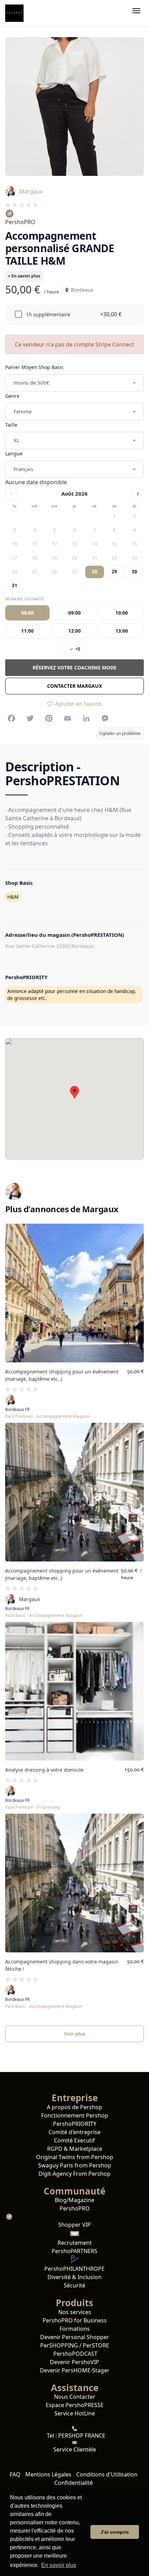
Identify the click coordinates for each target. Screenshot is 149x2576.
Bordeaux (81, 290)
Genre (12, 396)
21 (95, 558)
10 (15, 544)
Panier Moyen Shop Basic (34, 367)
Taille (11, 425)
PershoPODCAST (75, 2354)
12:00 (74, 631)
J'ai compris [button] (115, 2532)
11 (35, 544)
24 (15, 572)
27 (74, 572)
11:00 (27, 631)
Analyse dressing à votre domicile (44, 1770)
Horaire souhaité (25, 599)
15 (114, 544)
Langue (14, 453)
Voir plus (75, 2034)
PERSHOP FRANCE (81, 2436)
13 (74, 544)
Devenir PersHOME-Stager (75, 2370)
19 (54, 558)
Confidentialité (74, 2483)
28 (95, 572)
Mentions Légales (48, 2474)
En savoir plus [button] (59, 2565)
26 (54, 572)
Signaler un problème (120, 733)
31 (15, 585)
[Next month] (138, 494)
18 (35, 558)
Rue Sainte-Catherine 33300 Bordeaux (49, 946)
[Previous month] (11, 494)
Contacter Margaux (74, 686)
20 (74, 558)
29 (114, 572)
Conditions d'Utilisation (107, 2474)
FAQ (15, 2474)
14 (95, 544)
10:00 (122, 613)
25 (35, 572)
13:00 (122, 631)
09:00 (74, 613)
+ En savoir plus (24, 276)
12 (54, 544)
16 (134, 544)
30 (134, 572)
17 (15, 558)
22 (114, 558)
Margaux (31, 191)
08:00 (27, 613)
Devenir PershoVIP (74, 2362)
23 (134, 558)
